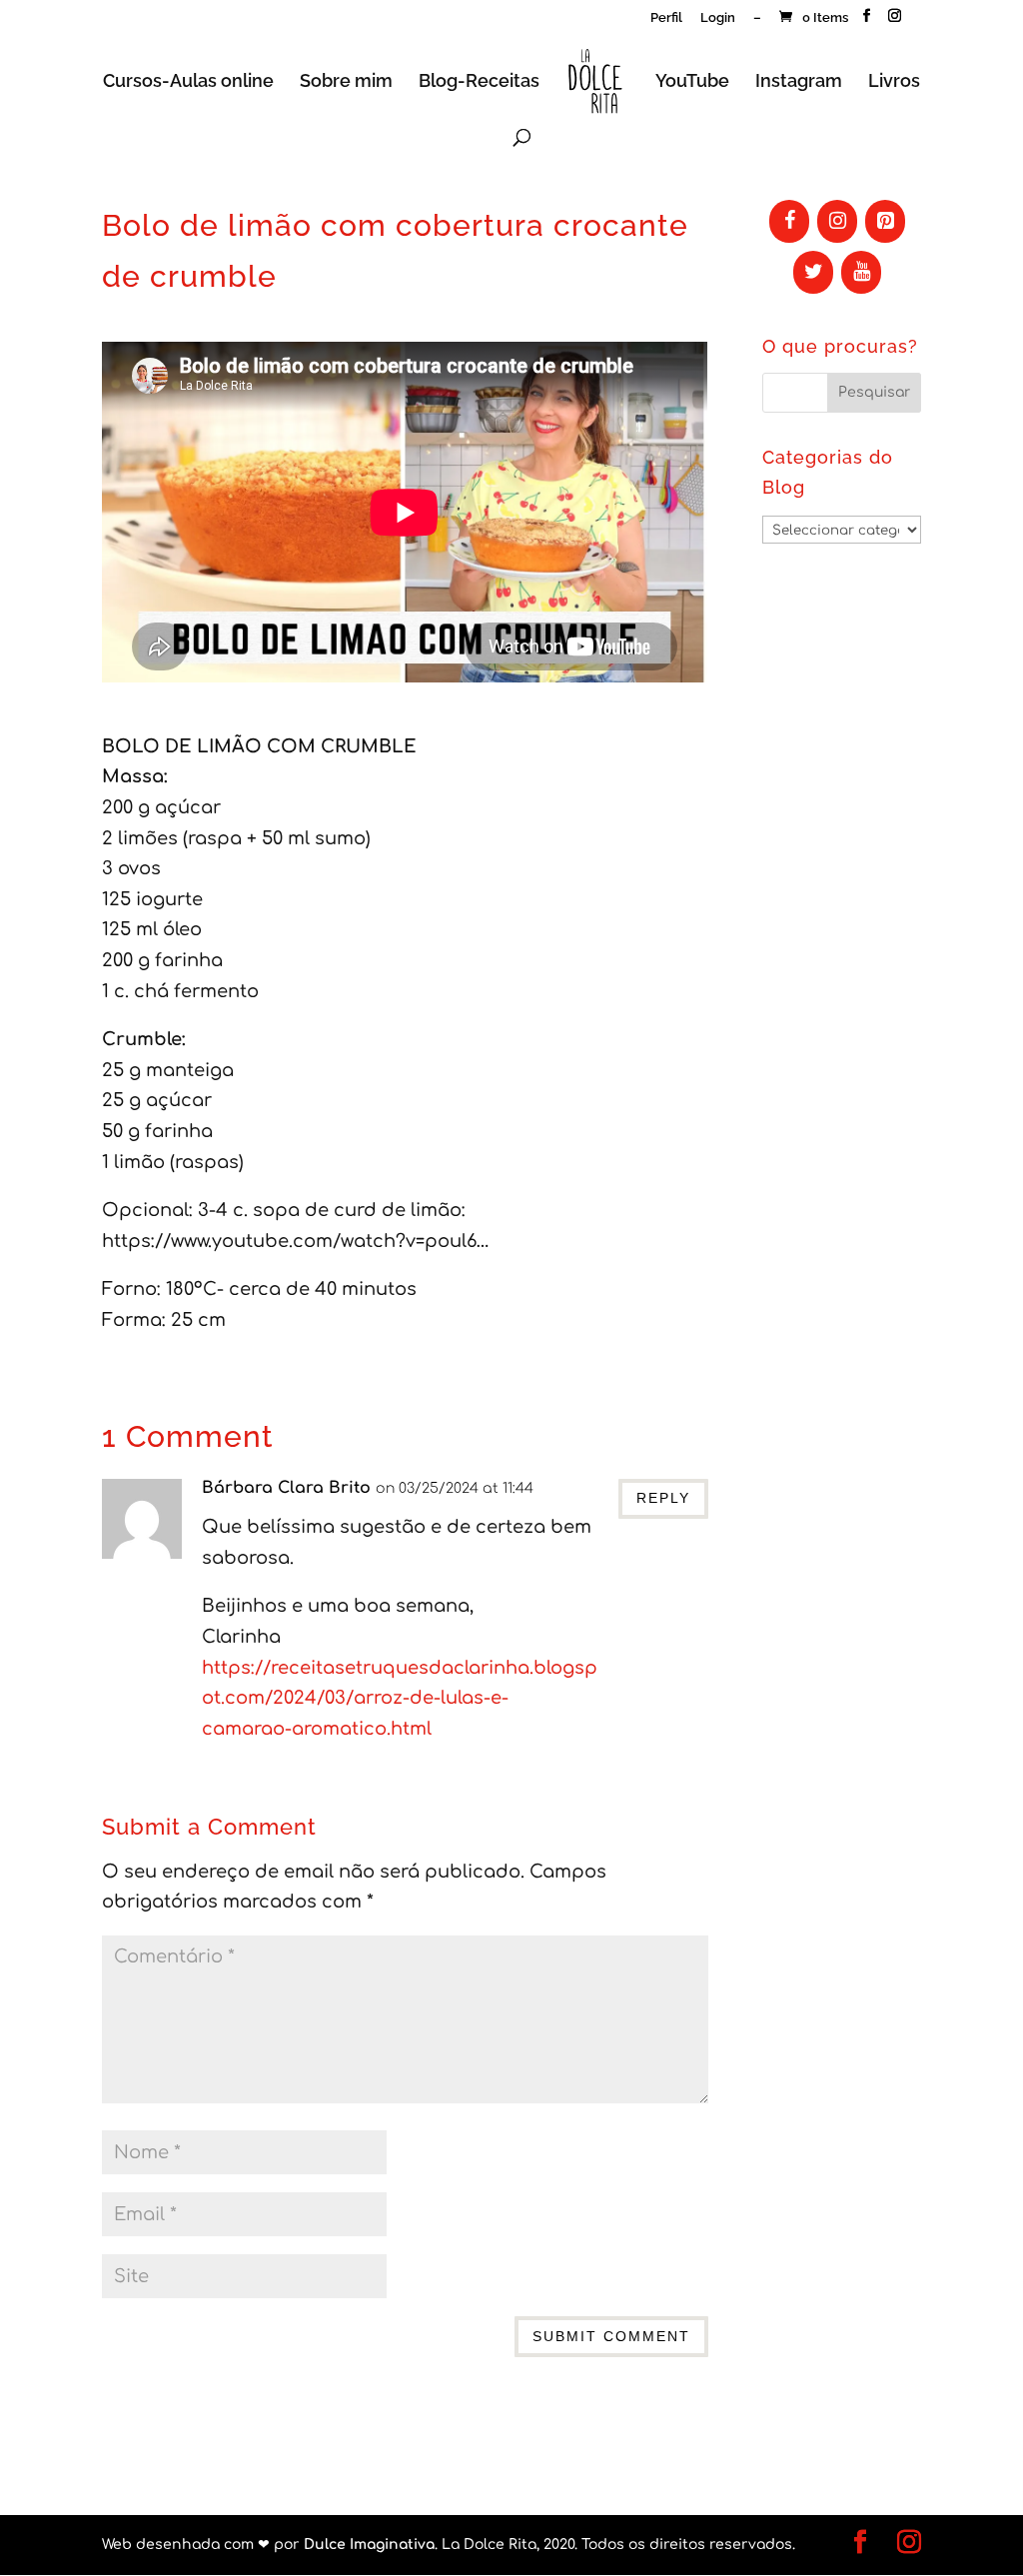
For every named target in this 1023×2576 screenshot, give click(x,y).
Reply (663, 1498)
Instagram (799, 82)
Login (718, 18)
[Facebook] (789, 221)
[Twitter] (813, 272)
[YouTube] (861, 272)
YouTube (692, 82)
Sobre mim (346, 82)
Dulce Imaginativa (369, 2545)
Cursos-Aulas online (188, 82)
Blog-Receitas (479, 82)
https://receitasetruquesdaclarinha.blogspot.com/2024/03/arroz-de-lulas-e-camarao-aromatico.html (400, 1698)
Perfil (666, 18)
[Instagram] (837, 221)
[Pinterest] (885, 221)
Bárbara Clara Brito (286, 1488)
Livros (894, 82)
